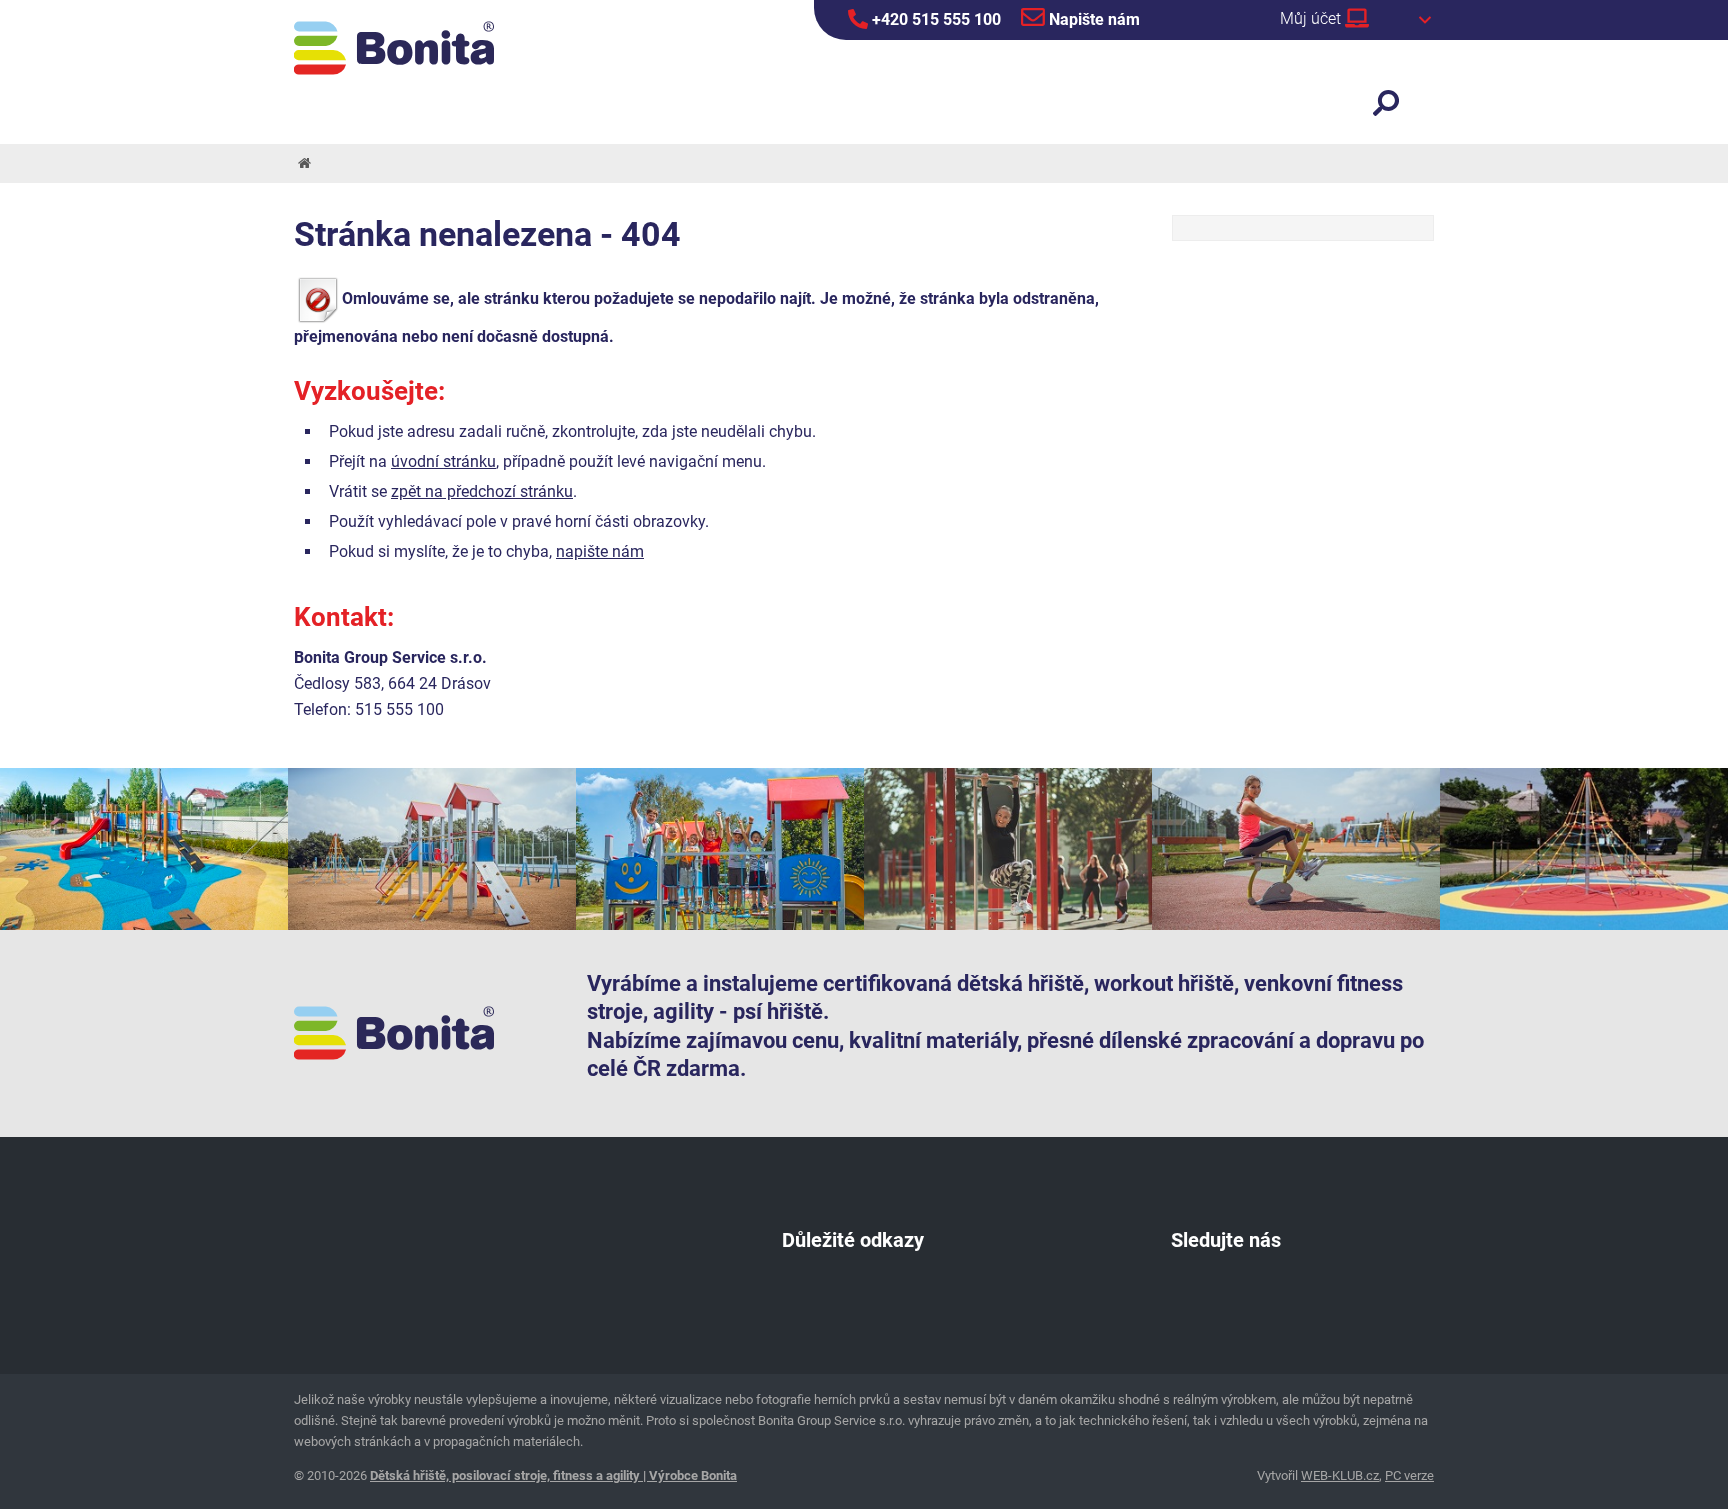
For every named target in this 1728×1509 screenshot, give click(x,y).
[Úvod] (303, 163)
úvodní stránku (443, 461)
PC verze (1409, 1475)
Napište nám (1092, 19)
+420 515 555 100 (934, 19)
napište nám (600, 551)
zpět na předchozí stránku (482, 491)
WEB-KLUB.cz (1340, 1475)
